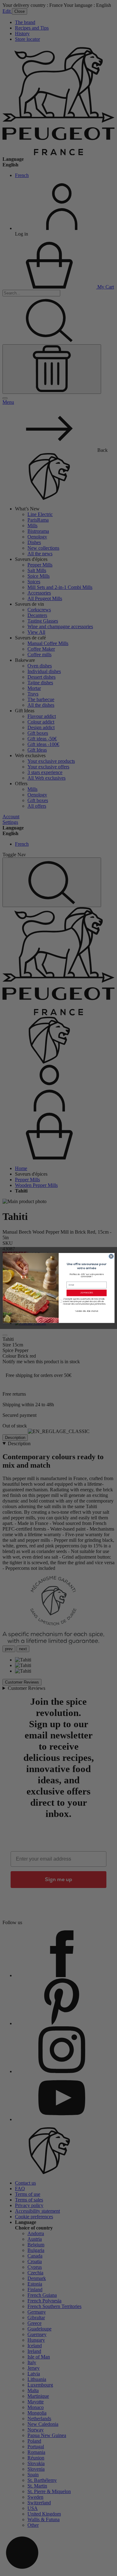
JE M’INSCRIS (86, 1293)
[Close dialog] (111, 1257)
